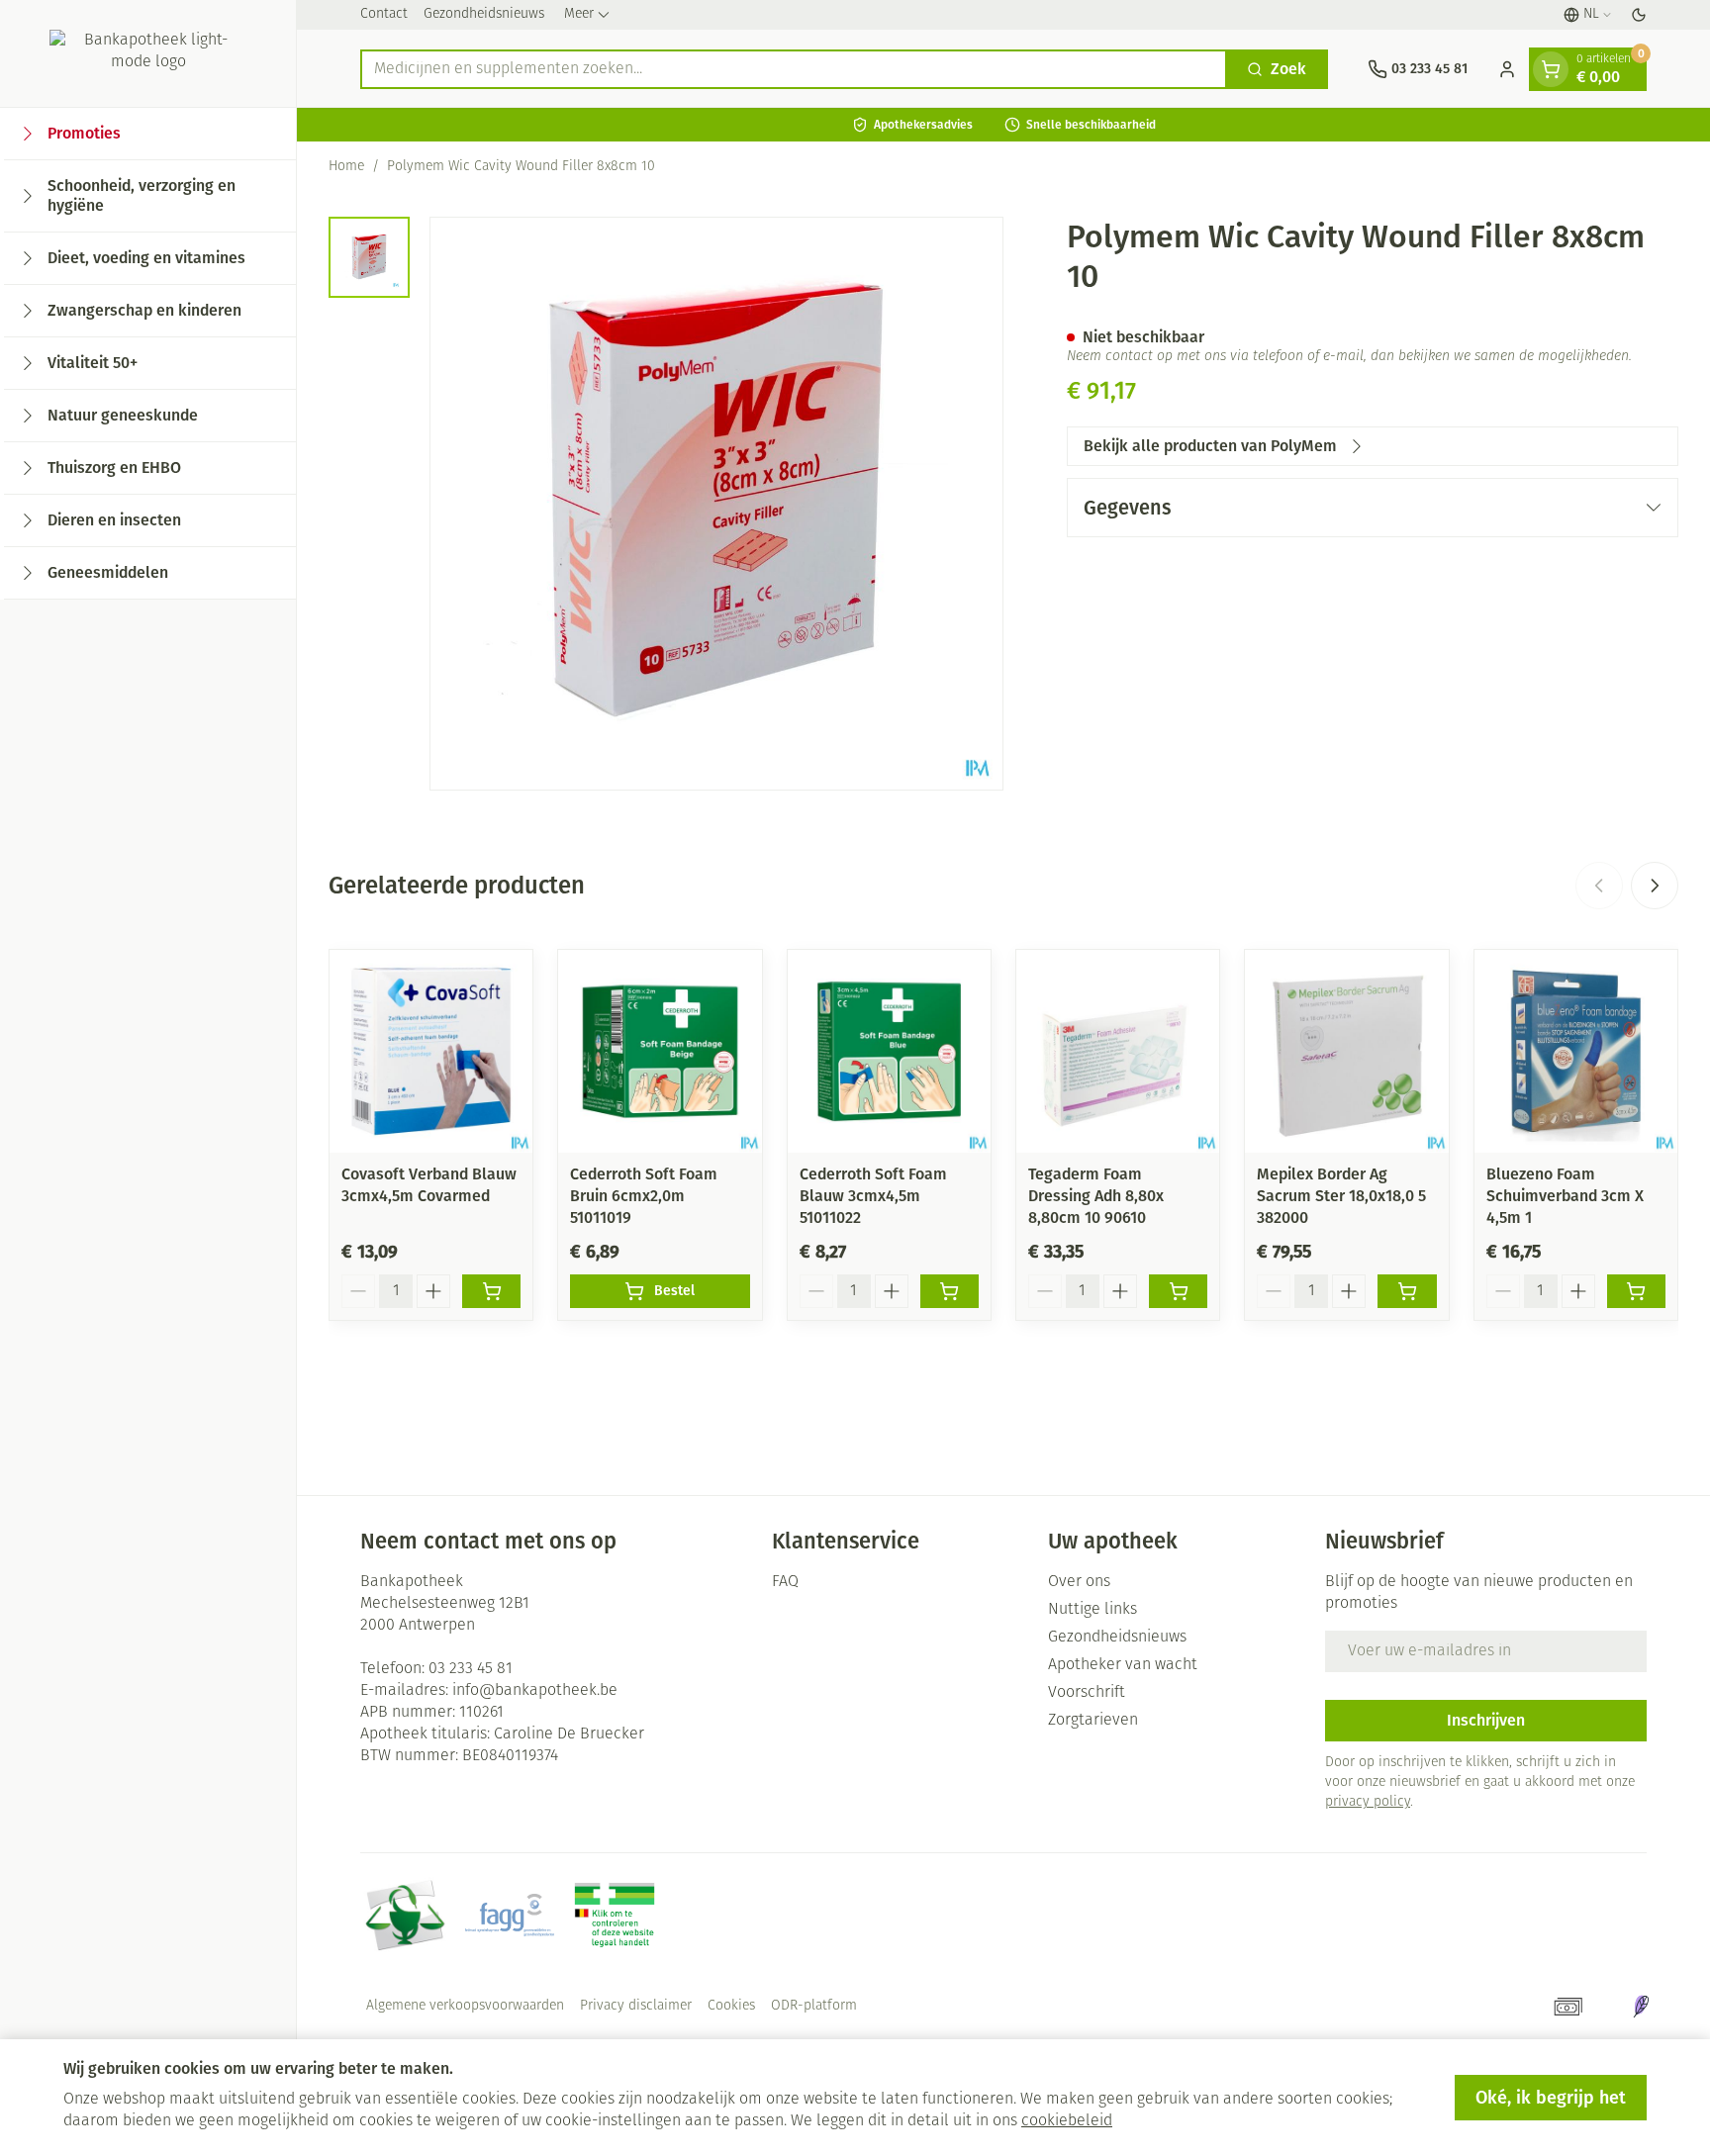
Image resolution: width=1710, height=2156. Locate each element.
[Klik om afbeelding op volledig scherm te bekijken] (716, 504)
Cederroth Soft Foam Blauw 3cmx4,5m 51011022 (873, 1196)
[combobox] (794, 69)
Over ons (1079, 1582)
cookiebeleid (1067, 2121)
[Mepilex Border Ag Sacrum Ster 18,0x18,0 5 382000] (1346, 1051)
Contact (384, 14)
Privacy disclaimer (636, 2006)
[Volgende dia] (1655, 886)
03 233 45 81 (471, 1669)
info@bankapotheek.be (535, 1691)
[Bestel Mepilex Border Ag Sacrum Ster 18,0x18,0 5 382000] (1407, 1291)
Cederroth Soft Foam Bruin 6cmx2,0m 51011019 (644, 1196)
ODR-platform (814, 2006)
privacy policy (1368, 1802)
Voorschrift (1087, 1693)
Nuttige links (1092, 1610)
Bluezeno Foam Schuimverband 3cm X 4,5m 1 (1565, 1196)
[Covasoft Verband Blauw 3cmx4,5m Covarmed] (431, 1051)
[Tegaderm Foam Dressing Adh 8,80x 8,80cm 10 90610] (1118, 1051)
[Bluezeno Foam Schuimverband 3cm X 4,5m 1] (1576, 1051)
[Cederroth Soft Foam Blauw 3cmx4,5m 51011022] (889, 1051)
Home (346, 167)
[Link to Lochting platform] (1641, 2007)
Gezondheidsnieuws (484, 14)
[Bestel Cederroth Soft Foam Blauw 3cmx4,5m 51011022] (950, 1291)
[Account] (1507, 69)
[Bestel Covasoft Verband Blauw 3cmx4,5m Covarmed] (491, 1291)
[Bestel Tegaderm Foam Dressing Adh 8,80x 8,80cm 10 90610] (1178, 1291)
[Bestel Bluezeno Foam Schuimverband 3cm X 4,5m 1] (1636, 1291)
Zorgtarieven (1093, 1721)
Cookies (731, 2006)
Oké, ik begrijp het (1551, 2098)
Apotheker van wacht (1123, 1665)
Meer (579, 14)
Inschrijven (1486, 1720)
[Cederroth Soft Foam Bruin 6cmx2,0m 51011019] (660, 1051)
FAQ (785, 1582)
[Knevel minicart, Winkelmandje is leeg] (1551, 69)
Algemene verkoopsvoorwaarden (465, 2006)
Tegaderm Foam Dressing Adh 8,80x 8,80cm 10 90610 (1096, 1196)
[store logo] (148, 53)
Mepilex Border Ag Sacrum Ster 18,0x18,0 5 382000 (1341, 1196)
